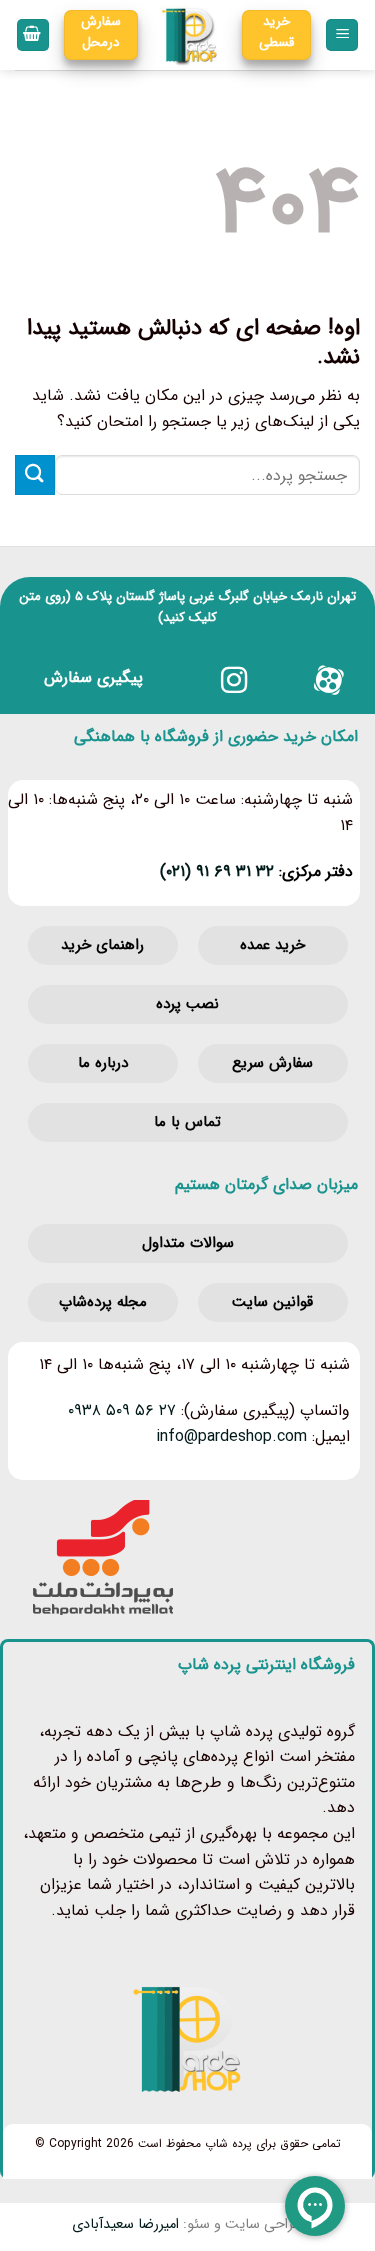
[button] (342, 35)
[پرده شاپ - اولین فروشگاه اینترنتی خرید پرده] (190, 35)
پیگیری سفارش (93, 677)
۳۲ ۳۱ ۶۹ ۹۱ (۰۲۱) (217, 871)
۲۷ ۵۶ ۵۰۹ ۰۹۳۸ (122, 1410)
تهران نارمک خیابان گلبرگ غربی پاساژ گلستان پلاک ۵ (215, 596)
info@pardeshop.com (231, 1436)
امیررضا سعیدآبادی (125, 2224)
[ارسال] (35, 474)
